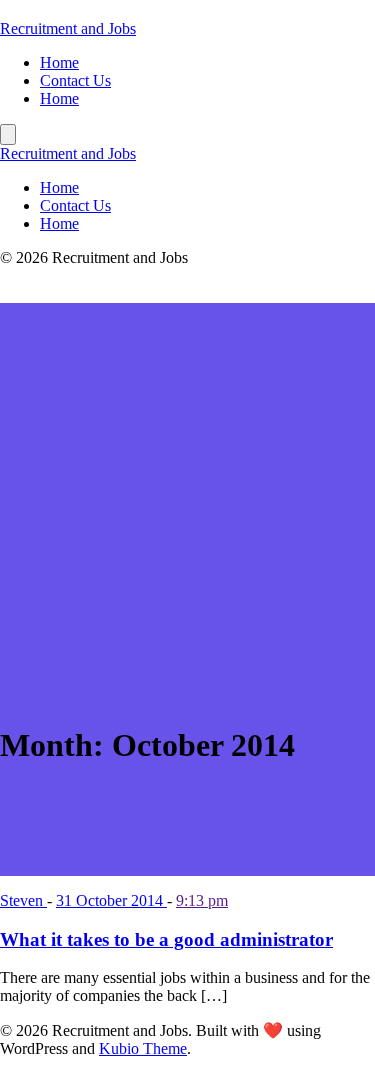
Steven (23, 900)
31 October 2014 (111, 900)
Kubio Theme (143, 1048)
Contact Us (75, 80)
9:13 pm (202, 900)
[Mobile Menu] (8, 134)
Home (59, 62)
